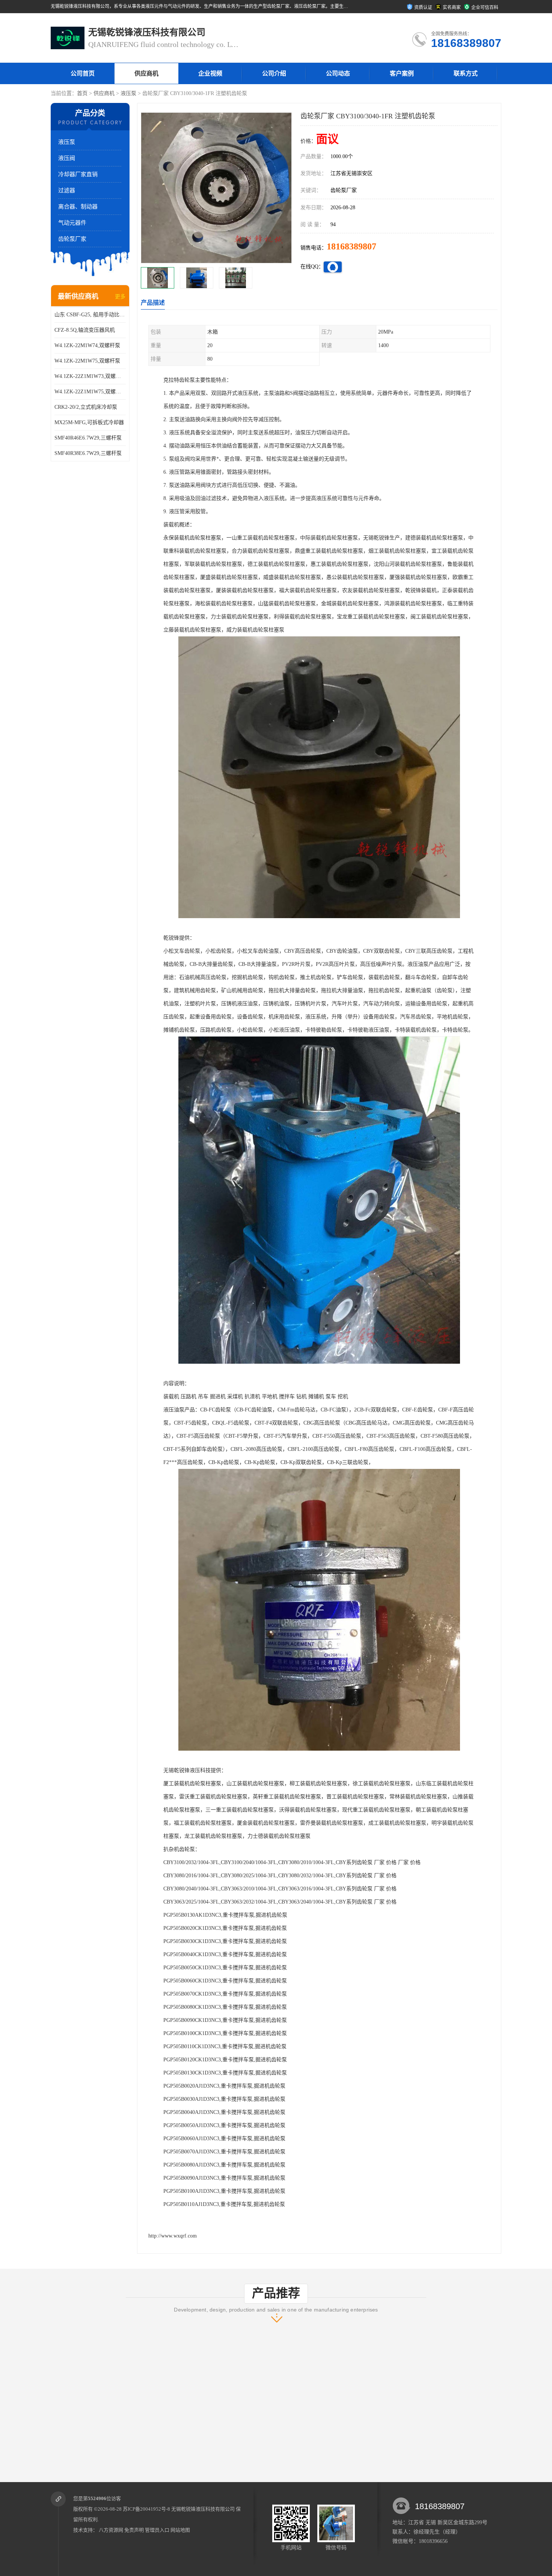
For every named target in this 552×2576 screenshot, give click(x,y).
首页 (82, 93)
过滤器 (67, 190)
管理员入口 (157, 2530)
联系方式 (466, 73)
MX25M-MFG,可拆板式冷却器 (89, 422)
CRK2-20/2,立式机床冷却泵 (86, 407)
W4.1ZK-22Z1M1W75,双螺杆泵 (90, 392)
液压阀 (67, 158)
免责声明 (134, 2530)
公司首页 (83, 73)
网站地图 (180, 2530)
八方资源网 (111, 2530)
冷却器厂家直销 (78, 174)
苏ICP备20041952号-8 (146, 2509)
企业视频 (210, 73)
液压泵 (128, 93)
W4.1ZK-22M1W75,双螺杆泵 (87, 361)
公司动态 (338, 73)
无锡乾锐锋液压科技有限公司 (203, 2509)
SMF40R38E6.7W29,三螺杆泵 (88, 453)
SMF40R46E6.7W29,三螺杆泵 (88, 438)
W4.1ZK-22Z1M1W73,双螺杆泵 (90, 376)
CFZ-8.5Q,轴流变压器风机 (85, 330)
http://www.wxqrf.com (173, 2236)
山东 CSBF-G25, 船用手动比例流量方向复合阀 (90, 315)
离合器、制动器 (78, 207)
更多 (120, 297)
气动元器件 (72, 223)
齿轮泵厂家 (72, 239)
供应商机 (146, 73)
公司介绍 (274, 73)
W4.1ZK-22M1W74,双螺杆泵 (87, 345)
